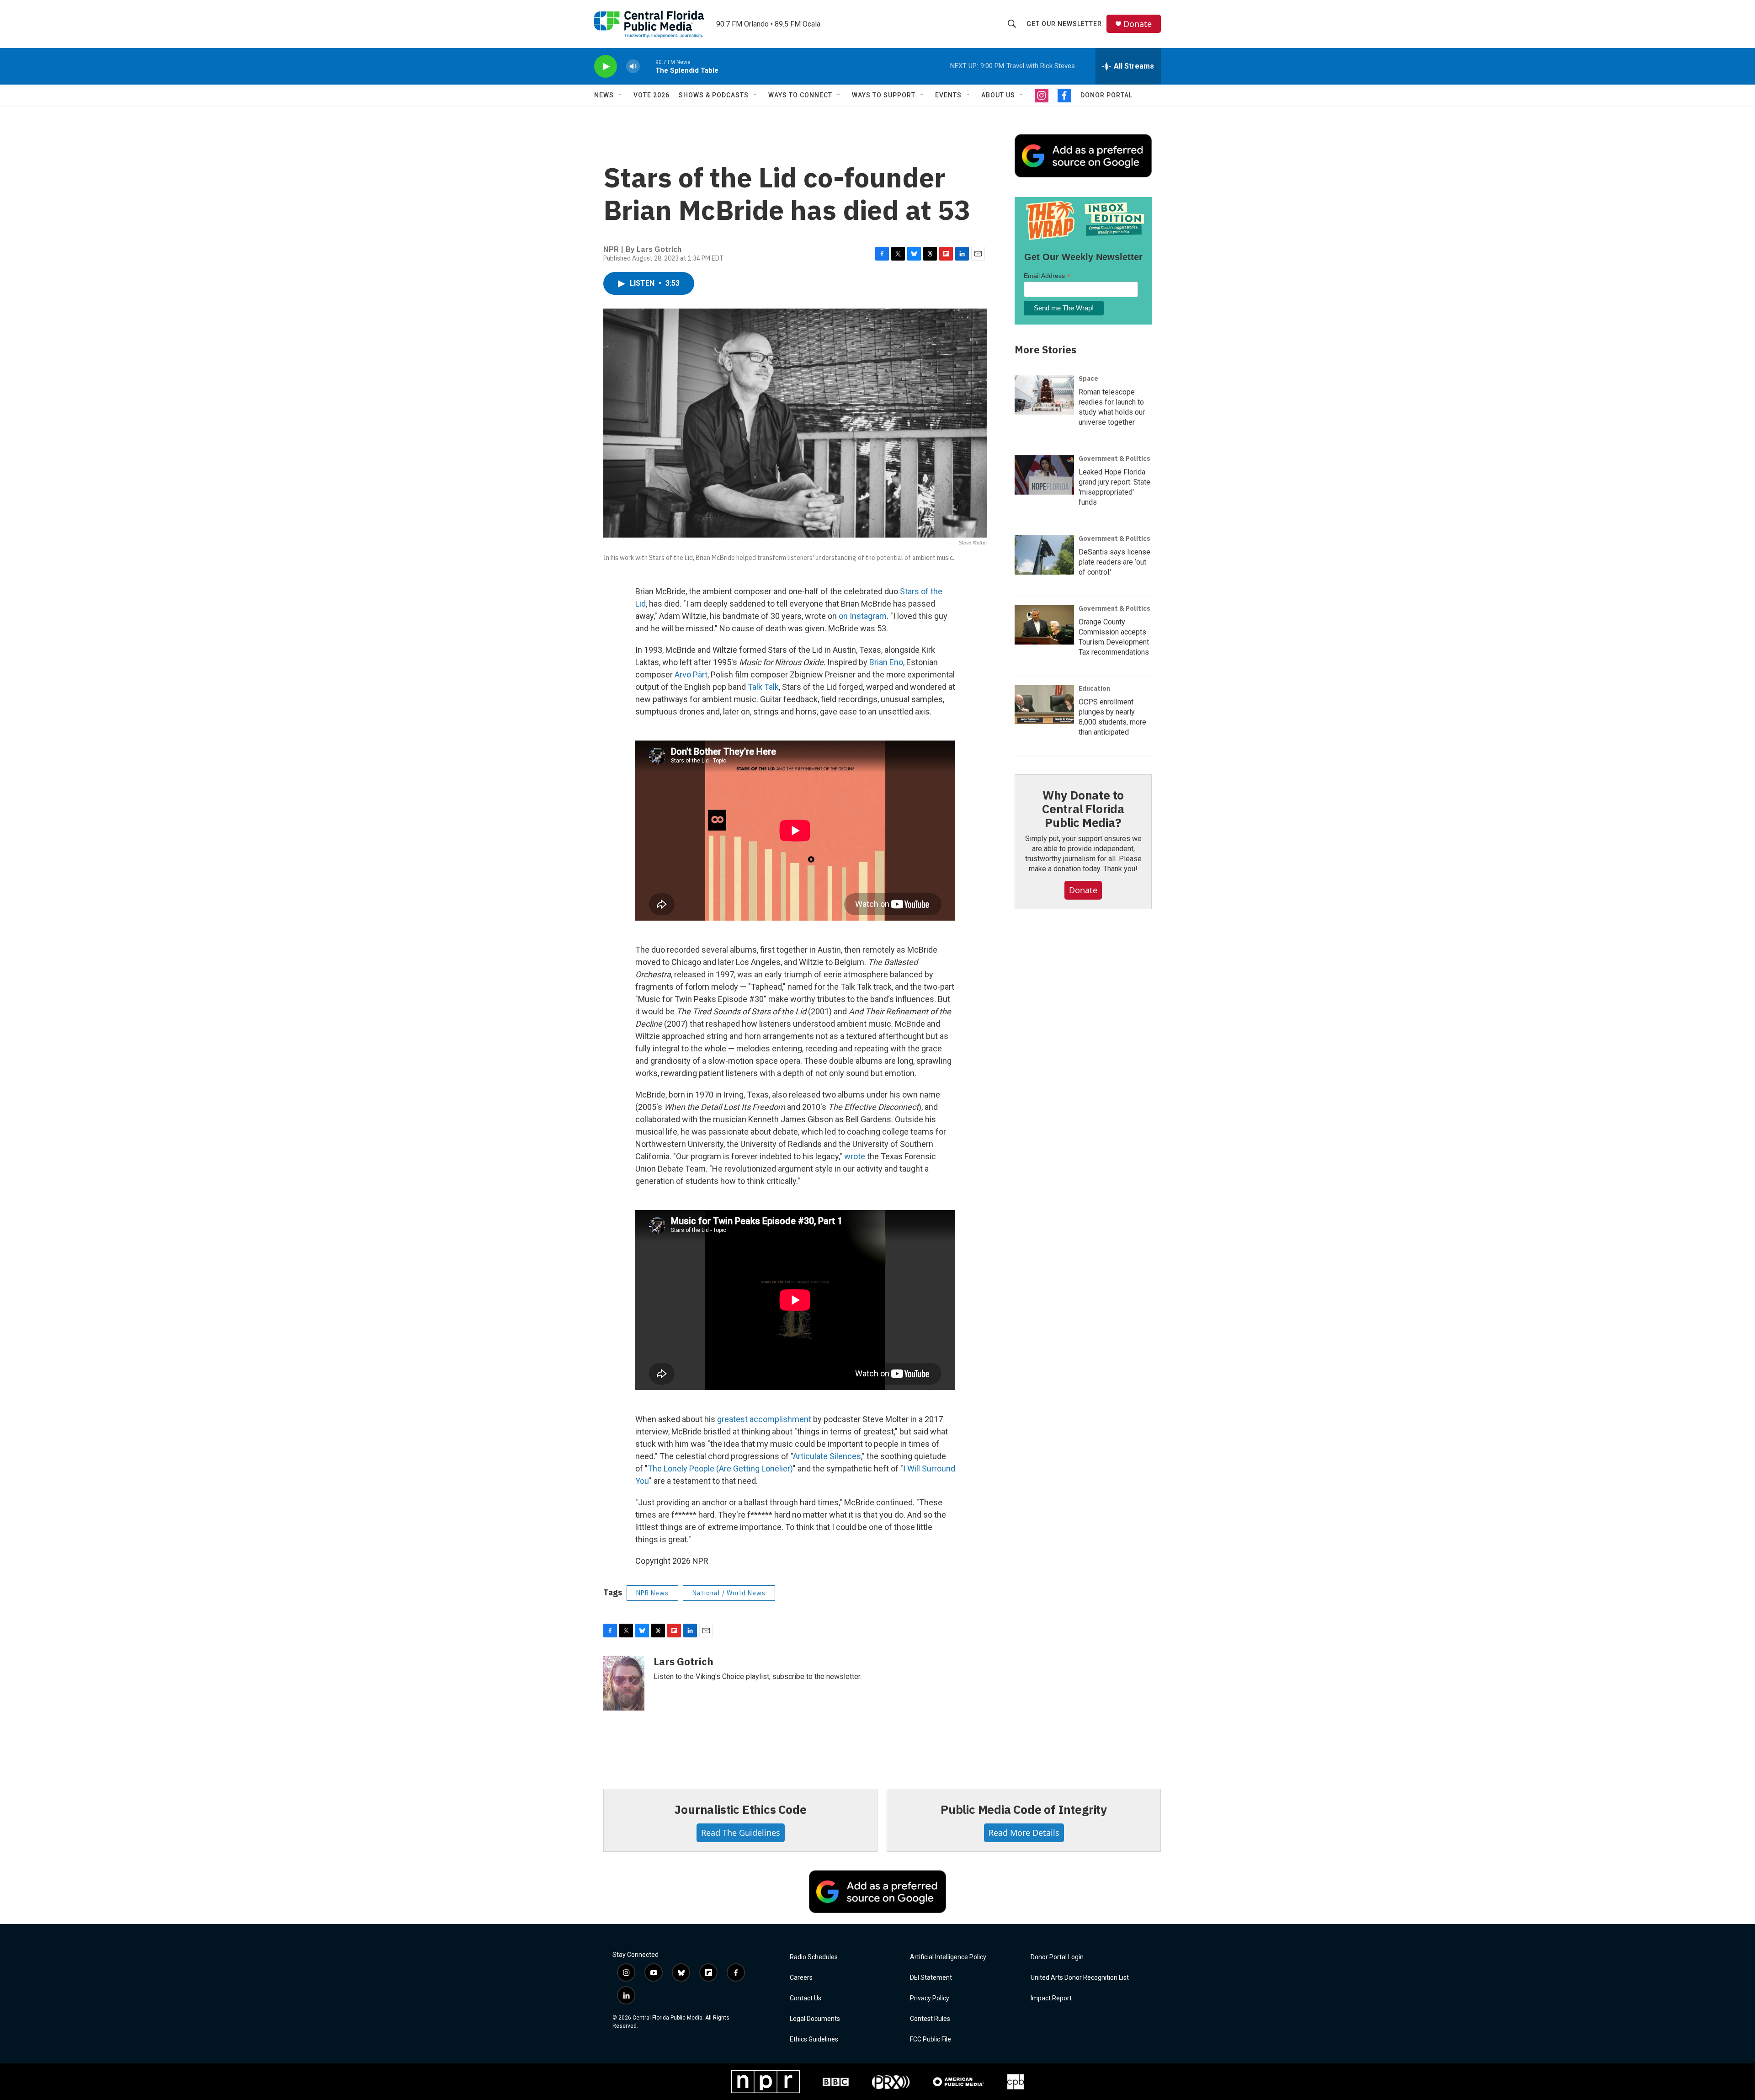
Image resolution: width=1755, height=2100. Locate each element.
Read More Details (1024, 1833)
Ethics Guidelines (814, 2039)
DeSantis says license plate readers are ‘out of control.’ (1114, 562)
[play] (606, 67)
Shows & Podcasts (714, 95)
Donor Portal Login (1057, 1957)
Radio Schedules (814, 1957)
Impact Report (1051, 1998)
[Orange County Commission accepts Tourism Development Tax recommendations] (1044, 625)
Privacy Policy (930, 1998)
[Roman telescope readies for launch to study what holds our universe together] (1044, 395)
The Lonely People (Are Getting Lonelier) (720, 1468)
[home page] (649, 24)
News (604, 95)
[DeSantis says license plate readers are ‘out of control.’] (1044, 555)
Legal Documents (815, 2019)
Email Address (1047, 276)
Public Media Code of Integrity (1024, 1809)
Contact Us (806, 1998)
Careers (801, 1978)
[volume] (633, 67)
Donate (1138, 24)
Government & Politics (1114, 458)
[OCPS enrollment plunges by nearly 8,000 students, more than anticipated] (1044, 705)
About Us (998, 95)
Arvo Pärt (691, 674)
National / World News (729, 1593)
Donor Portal (1106, 95)
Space (1088, 378)
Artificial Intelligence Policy (948, 1957)
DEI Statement (931, 1978)
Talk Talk (763, 687)
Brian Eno (886, 662)
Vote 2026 (651, 95)
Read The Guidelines (741, 1833)
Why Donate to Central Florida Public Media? (1083, 809)
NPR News (652, 1593)
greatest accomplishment (764, 1419)
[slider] (648, 66)
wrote (855, 1156)
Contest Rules (930, 2019)
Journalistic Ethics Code (740, 1809)
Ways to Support (884, 95)
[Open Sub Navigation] (621, 95)
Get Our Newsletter (1064, 24)
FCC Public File (931, 2039)
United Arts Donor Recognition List (1080, 1978)
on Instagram (863, 616)
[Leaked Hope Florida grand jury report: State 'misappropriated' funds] (1044, 475)
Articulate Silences (827, 1456)
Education (1094, 688)
